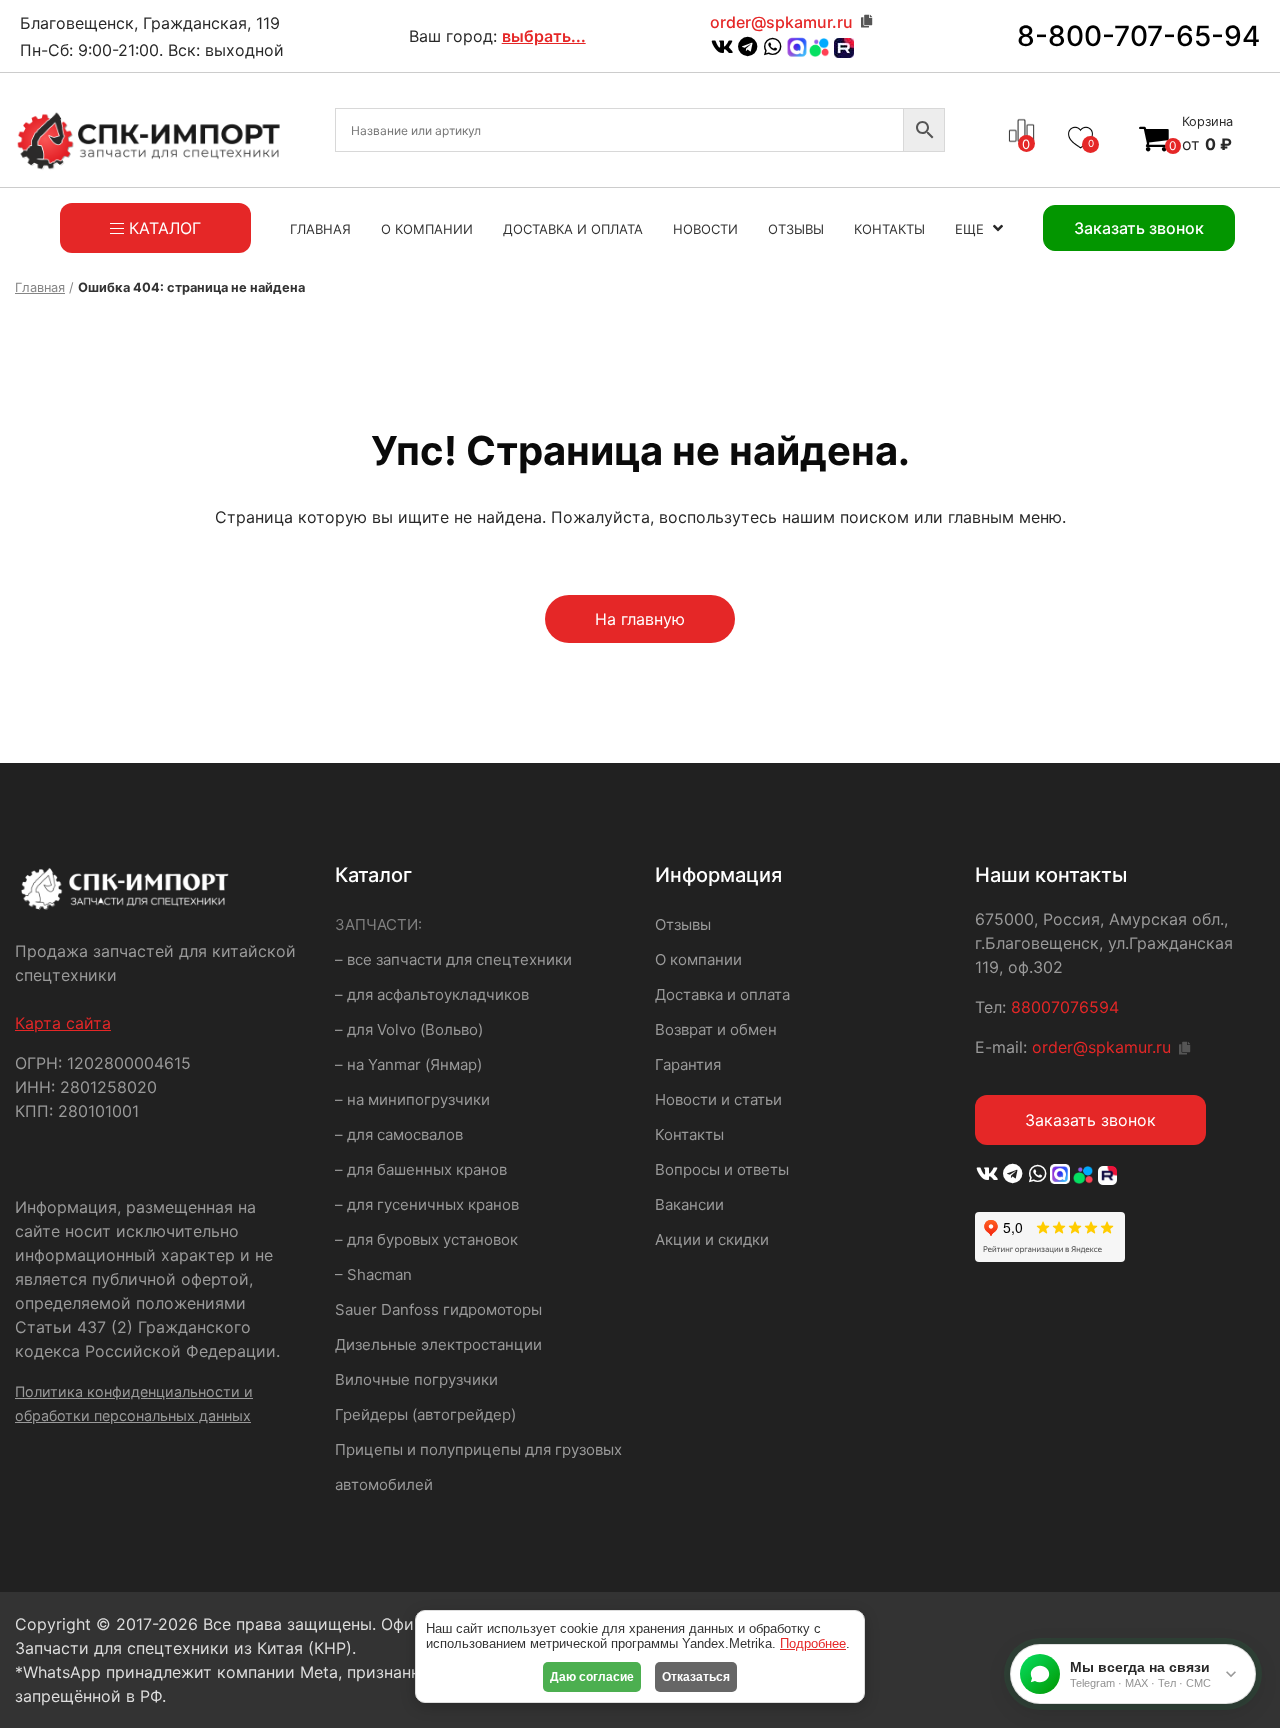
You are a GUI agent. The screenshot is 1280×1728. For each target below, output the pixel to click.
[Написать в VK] (722, 48)
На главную (640, 619)
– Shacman (373, 1274)
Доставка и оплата (573, 229)
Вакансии (689, 1204)
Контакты (889, 229)
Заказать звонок (1090, 1120)
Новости (705, 229)
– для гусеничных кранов (427, 1204)
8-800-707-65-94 (1138, 36)
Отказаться (696, 1677)
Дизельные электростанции (438, 1344)
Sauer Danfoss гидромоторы (438, 1309)
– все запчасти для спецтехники (453, 959)
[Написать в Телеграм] (747, 48)
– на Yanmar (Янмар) (408, 1064)
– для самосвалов (399, 1134)
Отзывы (796, 229)
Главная (320, 229)
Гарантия (688, 1064)
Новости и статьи (718, 1099)
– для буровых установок (426, 1239)
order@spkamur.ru (781, 22)
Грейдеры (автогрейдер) (425, 1414)
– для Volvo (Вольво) (409, 1029)
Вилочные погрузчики (416, 1379)
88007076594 (1065, 1007)
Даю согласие (592, 1677)
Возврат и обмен (716, 1029)
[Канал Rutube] (841, 48)
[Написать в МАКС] (1061, 1175)
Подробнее (813, 1643)
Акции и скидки (712, 1239)
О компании (427, 229)
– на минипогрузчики (412, 1099)
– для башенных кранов (421, 1169)
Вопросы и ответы (722, 1169)
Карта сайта (63, 1023)
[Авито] (819, 46)
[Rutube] (1105, 1175)
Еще (969, 229)
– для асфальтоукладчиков (432, 994)
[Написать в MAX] (797, 48)
